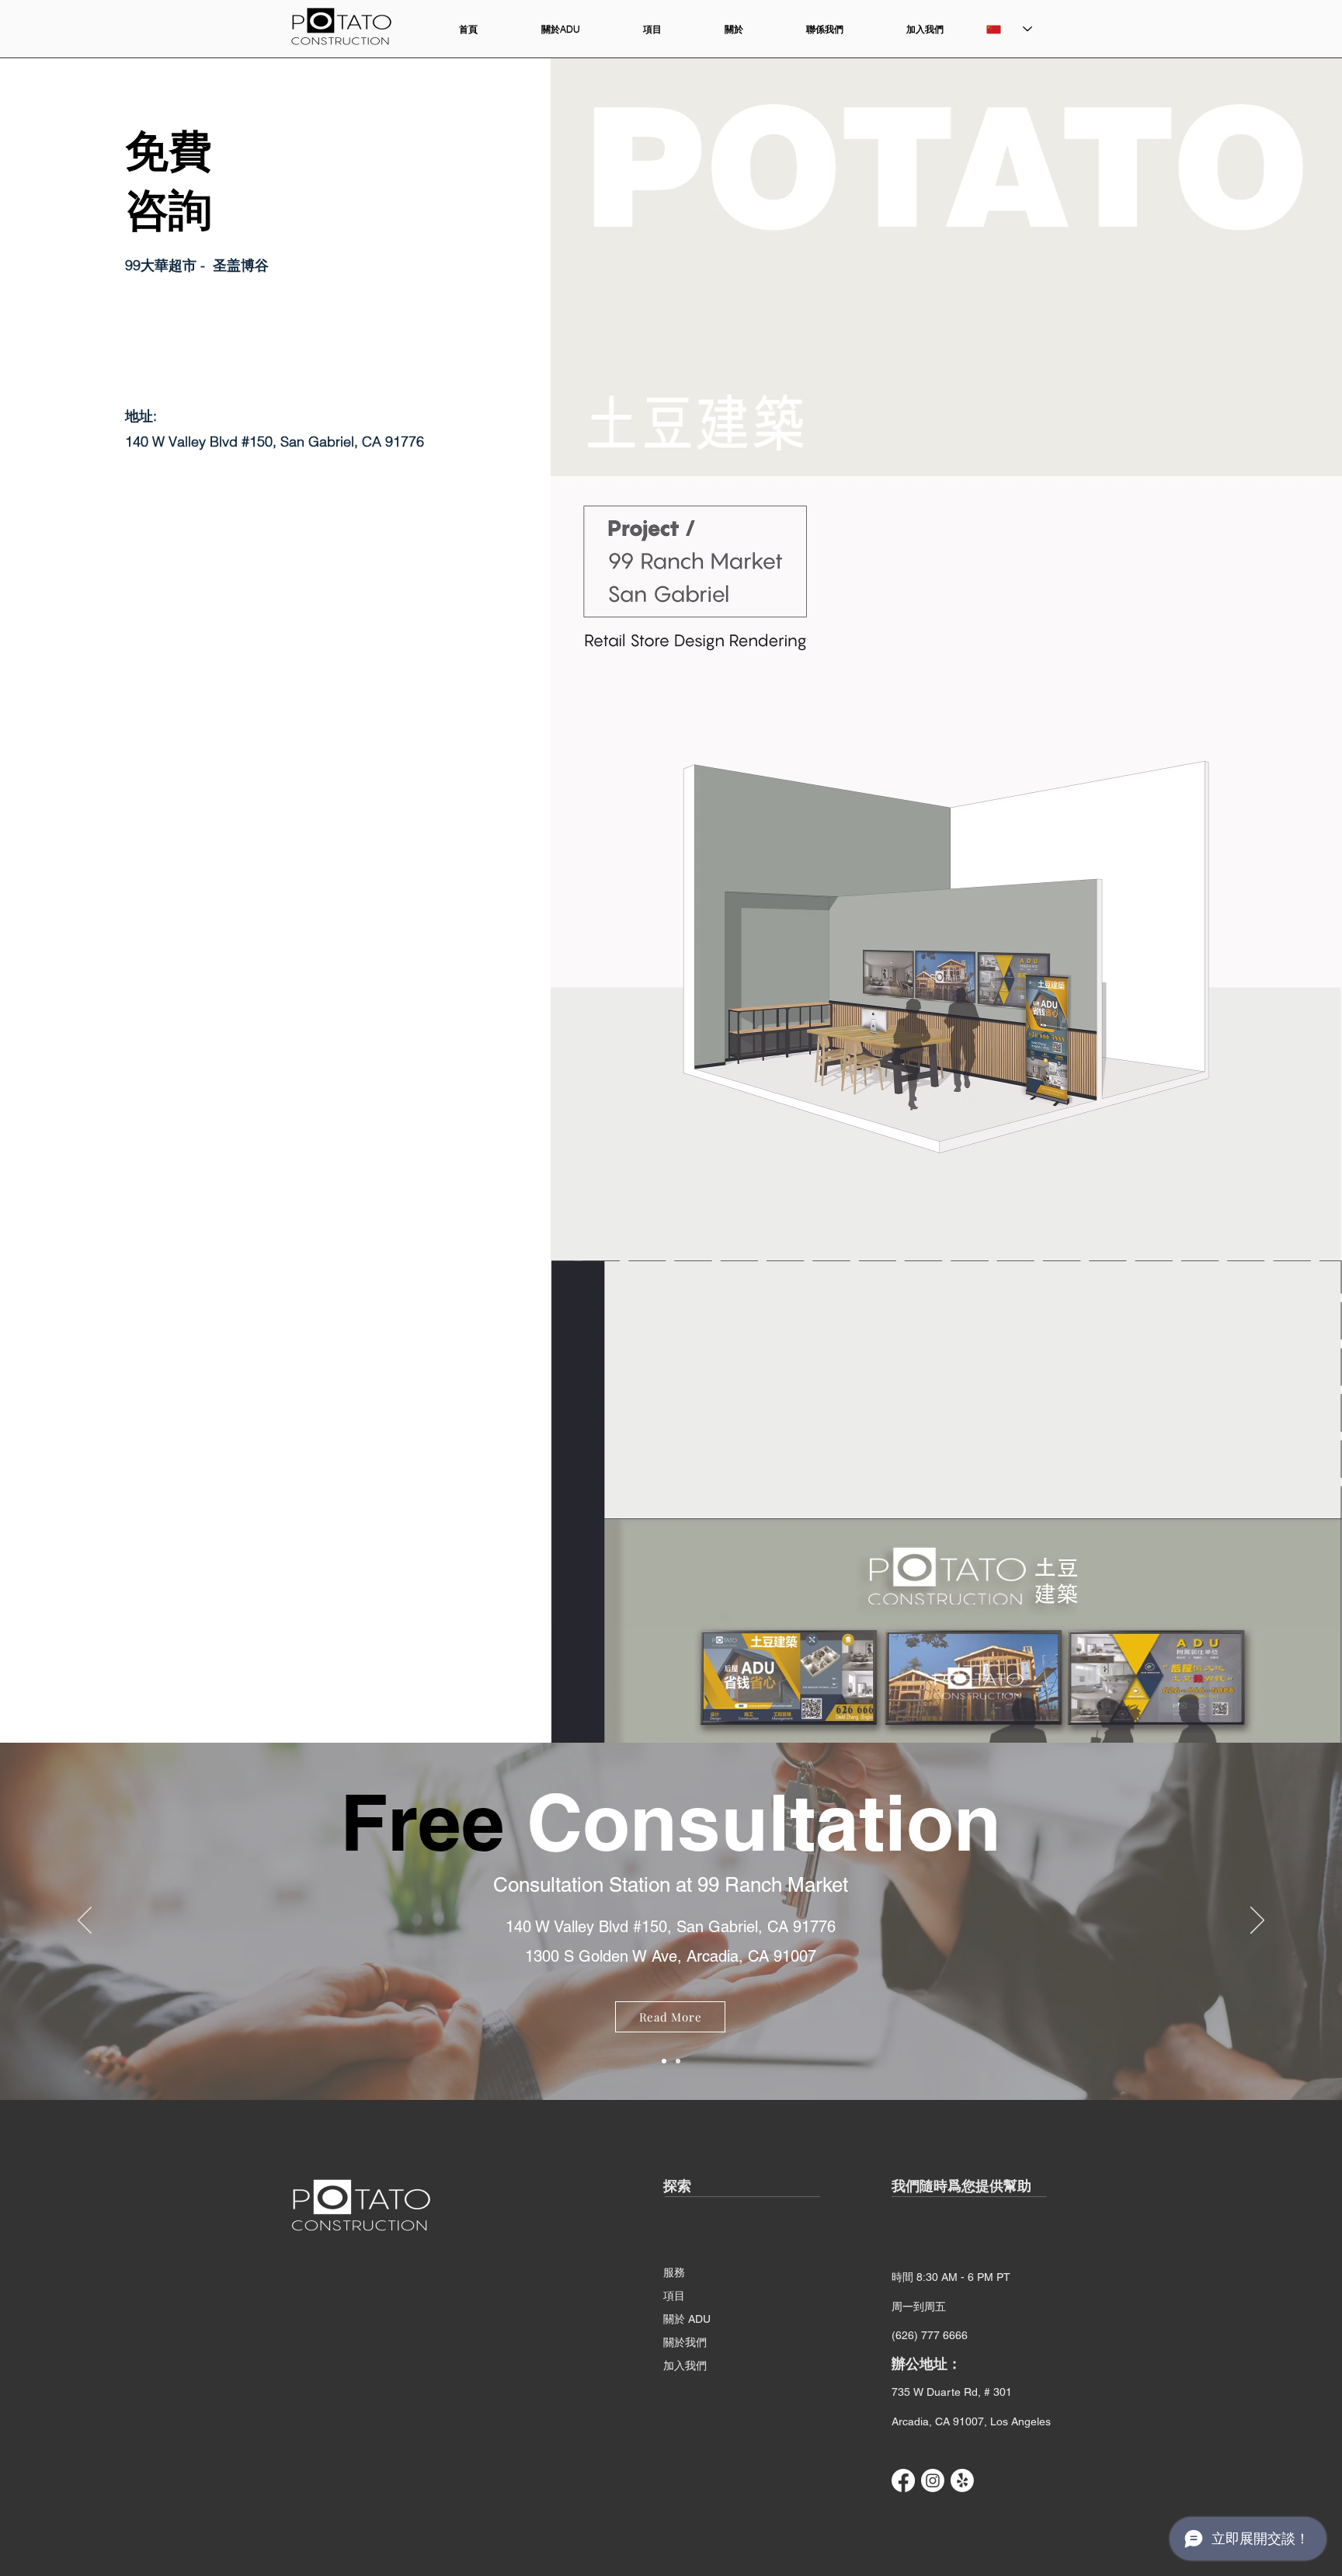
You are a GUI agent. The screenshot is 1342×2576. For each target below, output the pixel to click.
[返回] (85, 1921)
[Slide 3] (664, 2061)
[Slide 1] (678, 2061)
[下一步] (1257, 1921)
